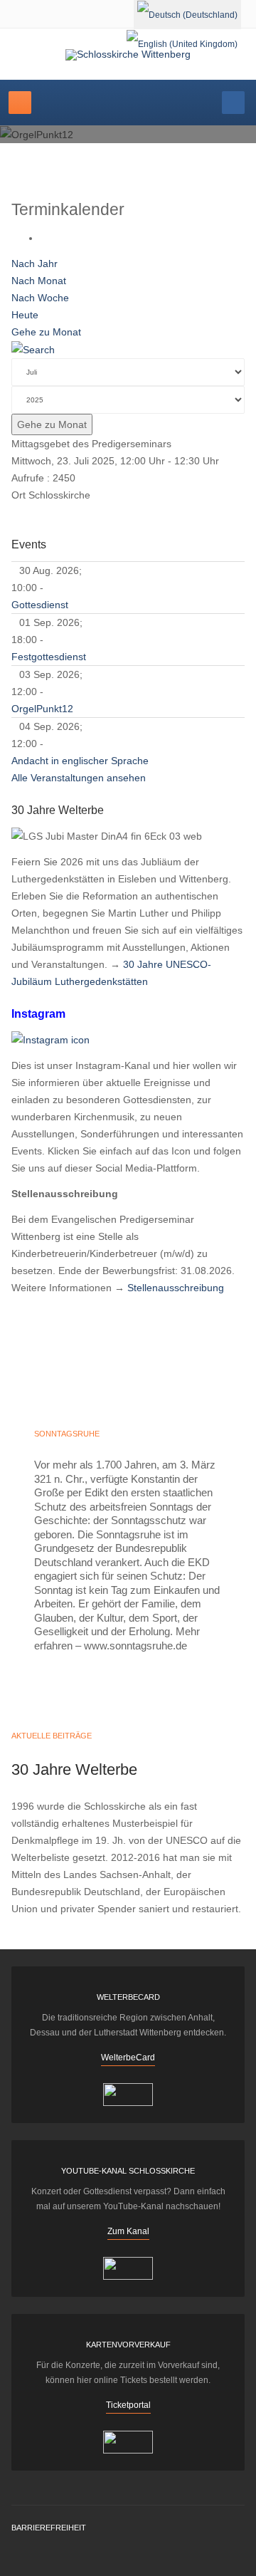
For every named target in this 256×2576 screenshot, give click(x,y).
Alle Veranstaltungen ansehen (79, 778)
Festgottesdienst (49, 657)
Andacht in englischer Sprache (80, 761)
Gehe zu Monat (46, 332)
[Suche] (33, 349)
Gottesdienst (40, 605)
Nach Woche (40, 298)
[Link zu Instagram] (50, 1039)
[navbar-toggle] (20, 103)
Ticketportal (128, 2405)
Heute (25, 315)
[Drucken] (44, 238)
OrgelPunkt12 (42, 709)
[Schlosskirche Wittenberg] (128, 55)
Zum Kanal (128, 2231)
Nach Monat (39, 281)
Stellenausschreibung (176, 1288)
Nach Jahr (34, 264)
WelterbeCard (128, 2058)
